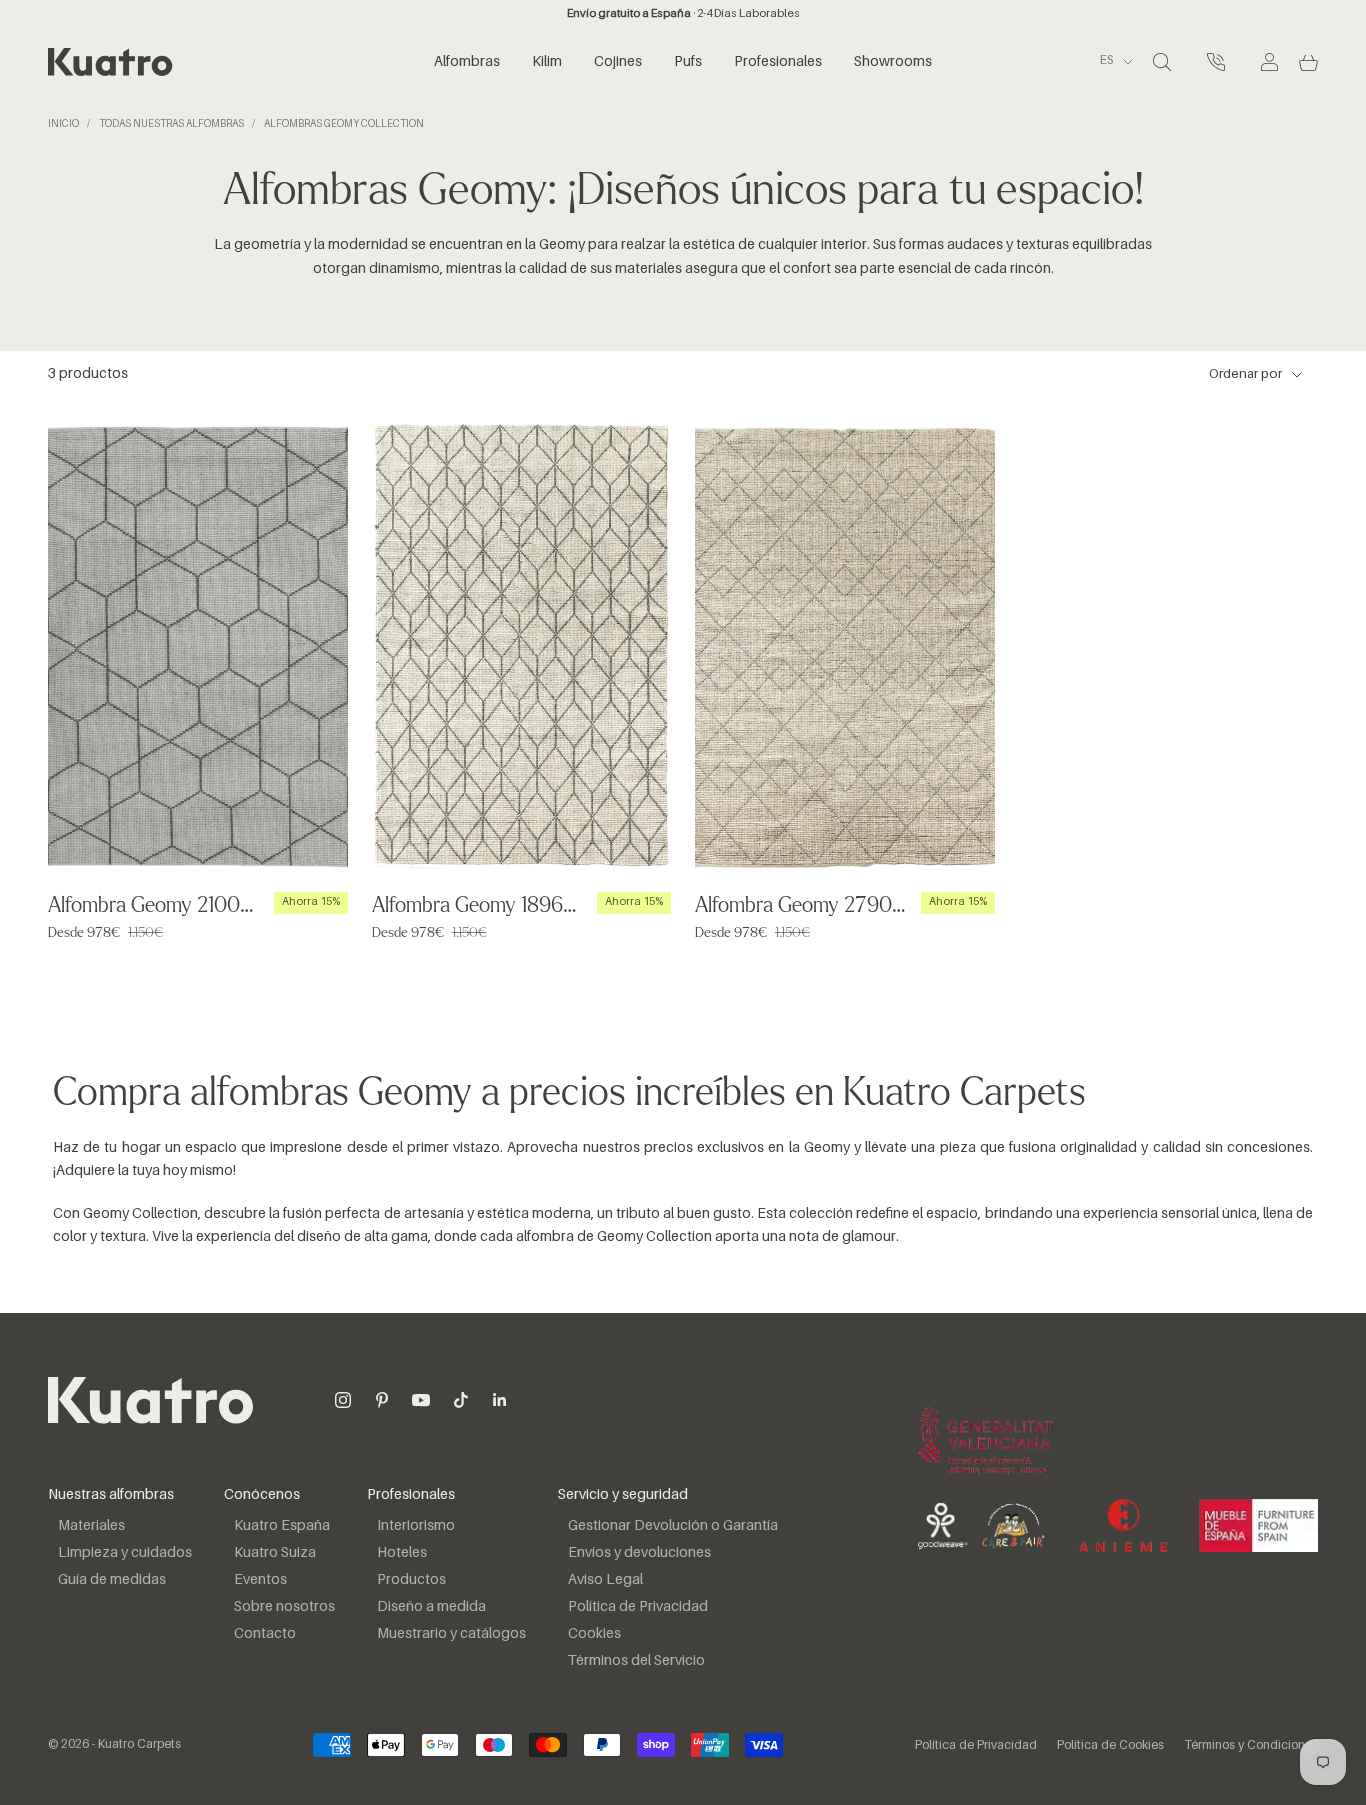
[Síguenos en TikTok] (461, 1400)
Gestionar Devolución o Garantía (673, 1526)
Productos (411, 1580)
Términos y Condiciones (1251, 1746)
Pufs (688, 62)
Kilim (547, 62)
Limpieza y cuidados (125, 1553)
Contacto (265, 1634)
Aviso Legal (605, 1580)
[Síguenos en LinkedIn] (500, 1400)
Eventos (260, 1580)
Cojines (618, 62)
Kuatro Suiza (275, 1553)
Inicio (63, 124)
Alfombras (467, 62)
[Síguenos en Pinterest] (382, 1400)
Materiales (91, 1526)
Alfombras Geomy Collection (344, 124)
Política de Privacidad (638, 1607)
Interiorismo (416, 1526)
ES (1106, 62)
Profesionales (778, 62)
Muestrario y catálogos (451, 1634)
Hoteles (402, 1553)
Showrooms (893, 62)
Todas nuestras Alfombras (171, 124)
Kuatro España (282, 1526)
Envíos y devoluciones (639, 1553)
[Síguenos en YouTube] (421, 1400)
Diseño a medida (431, 1607)
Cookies (594, 1634)
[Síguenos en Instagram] (343, 1400)
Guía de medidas (112, 1580)
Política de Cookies (1110, 1746)
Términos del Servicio (636, 1661)
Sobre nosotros (284, 1607)
